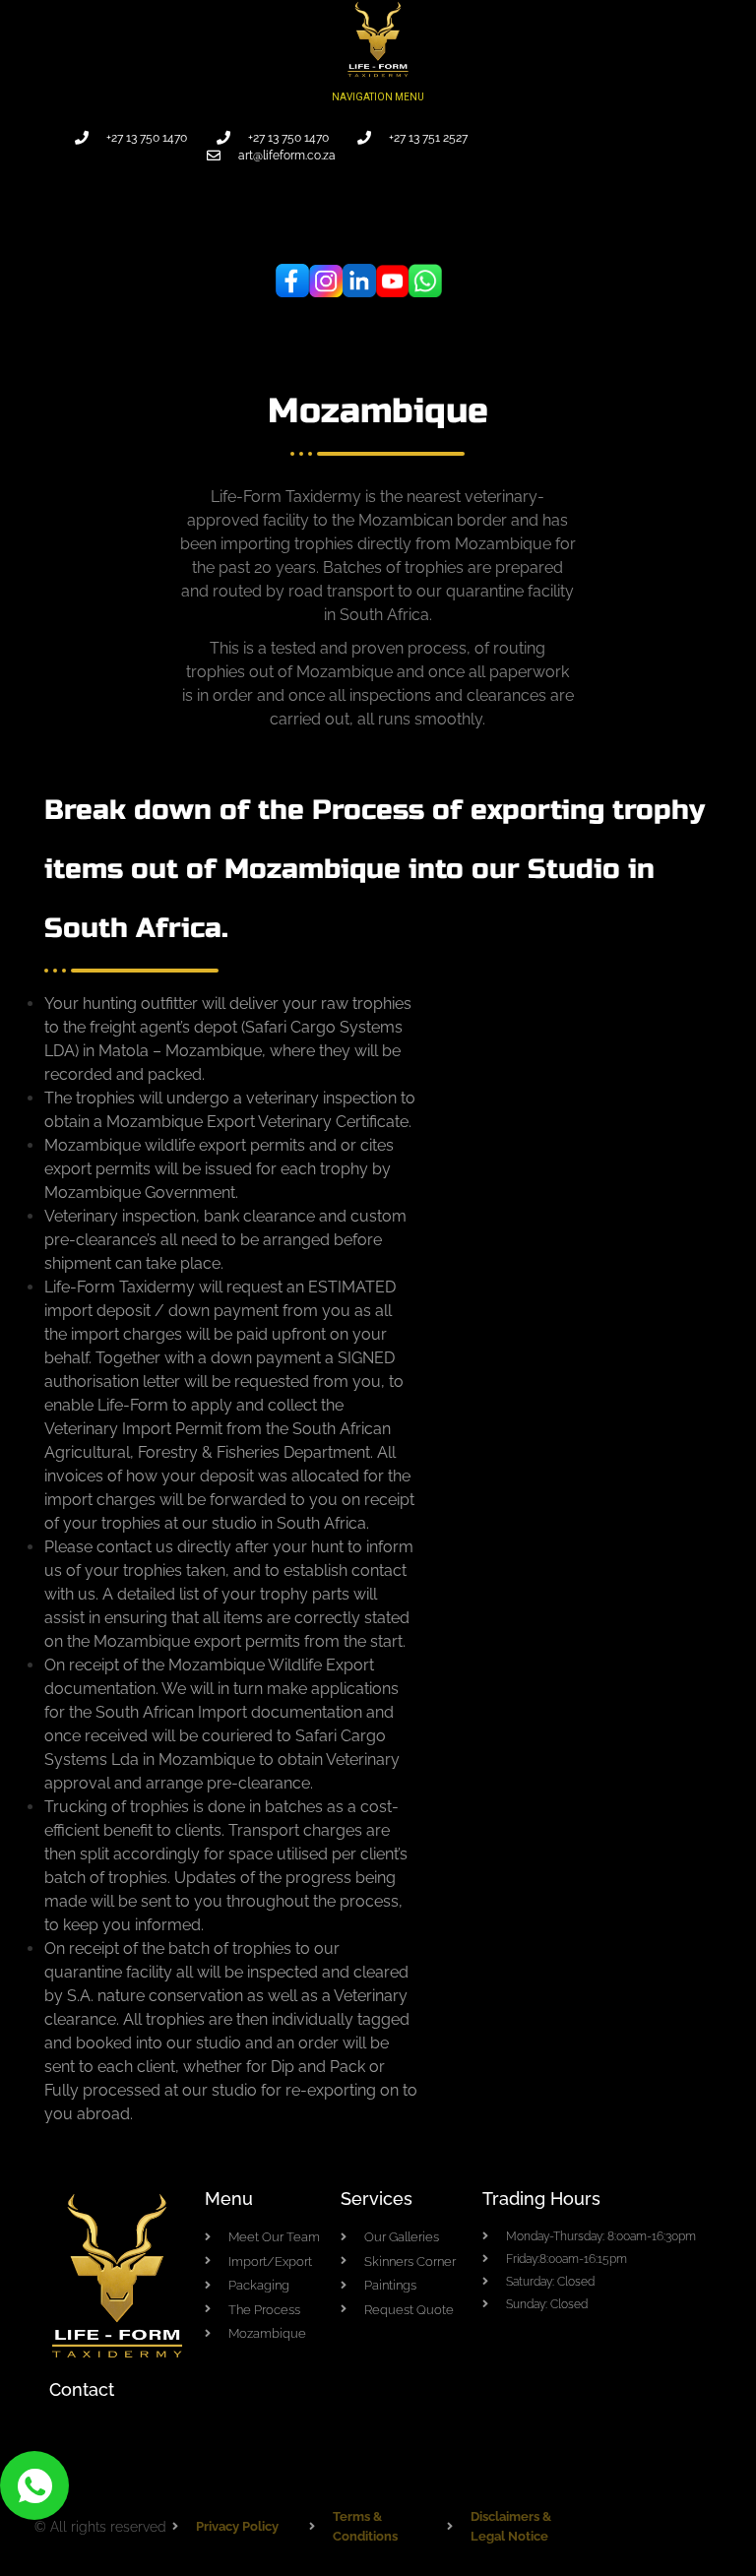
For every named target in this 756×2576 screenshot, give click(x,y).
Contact (82, 2389)
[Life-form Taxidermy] (378, 38)
